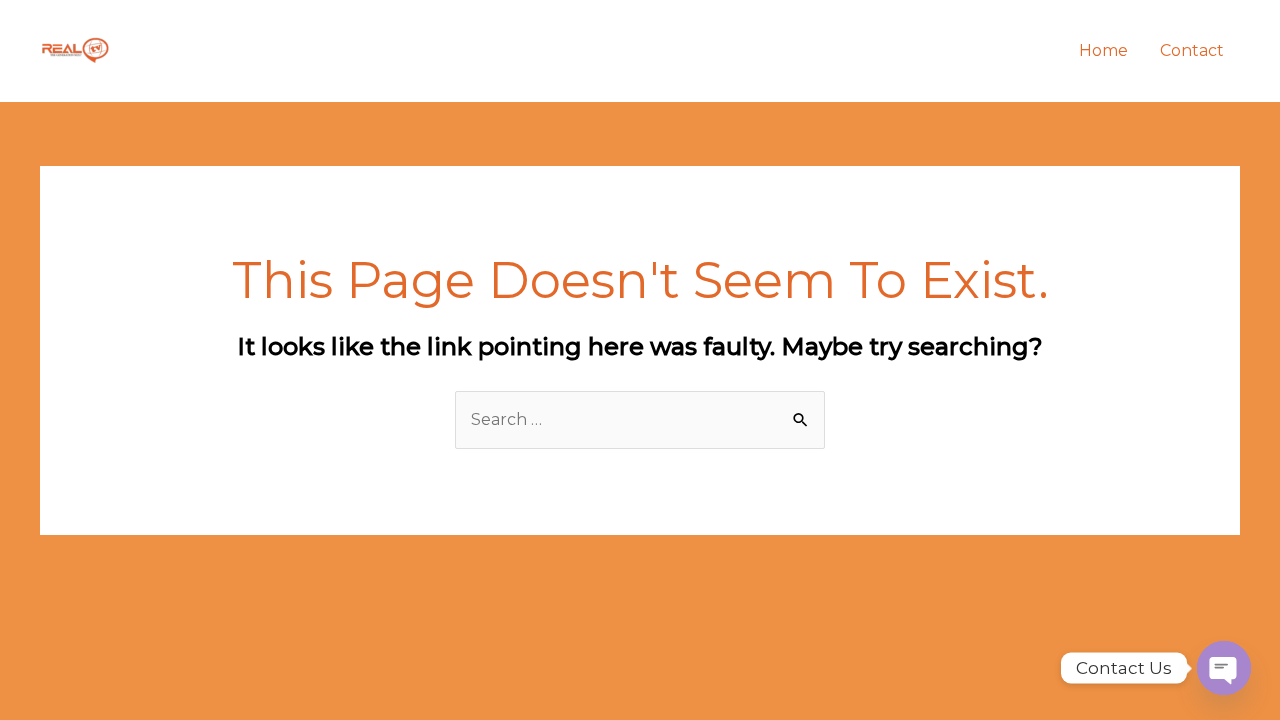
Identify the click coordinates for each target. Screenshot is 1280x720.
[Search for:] (640, 419)
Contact (1192, 50)
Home (1103, 50)
